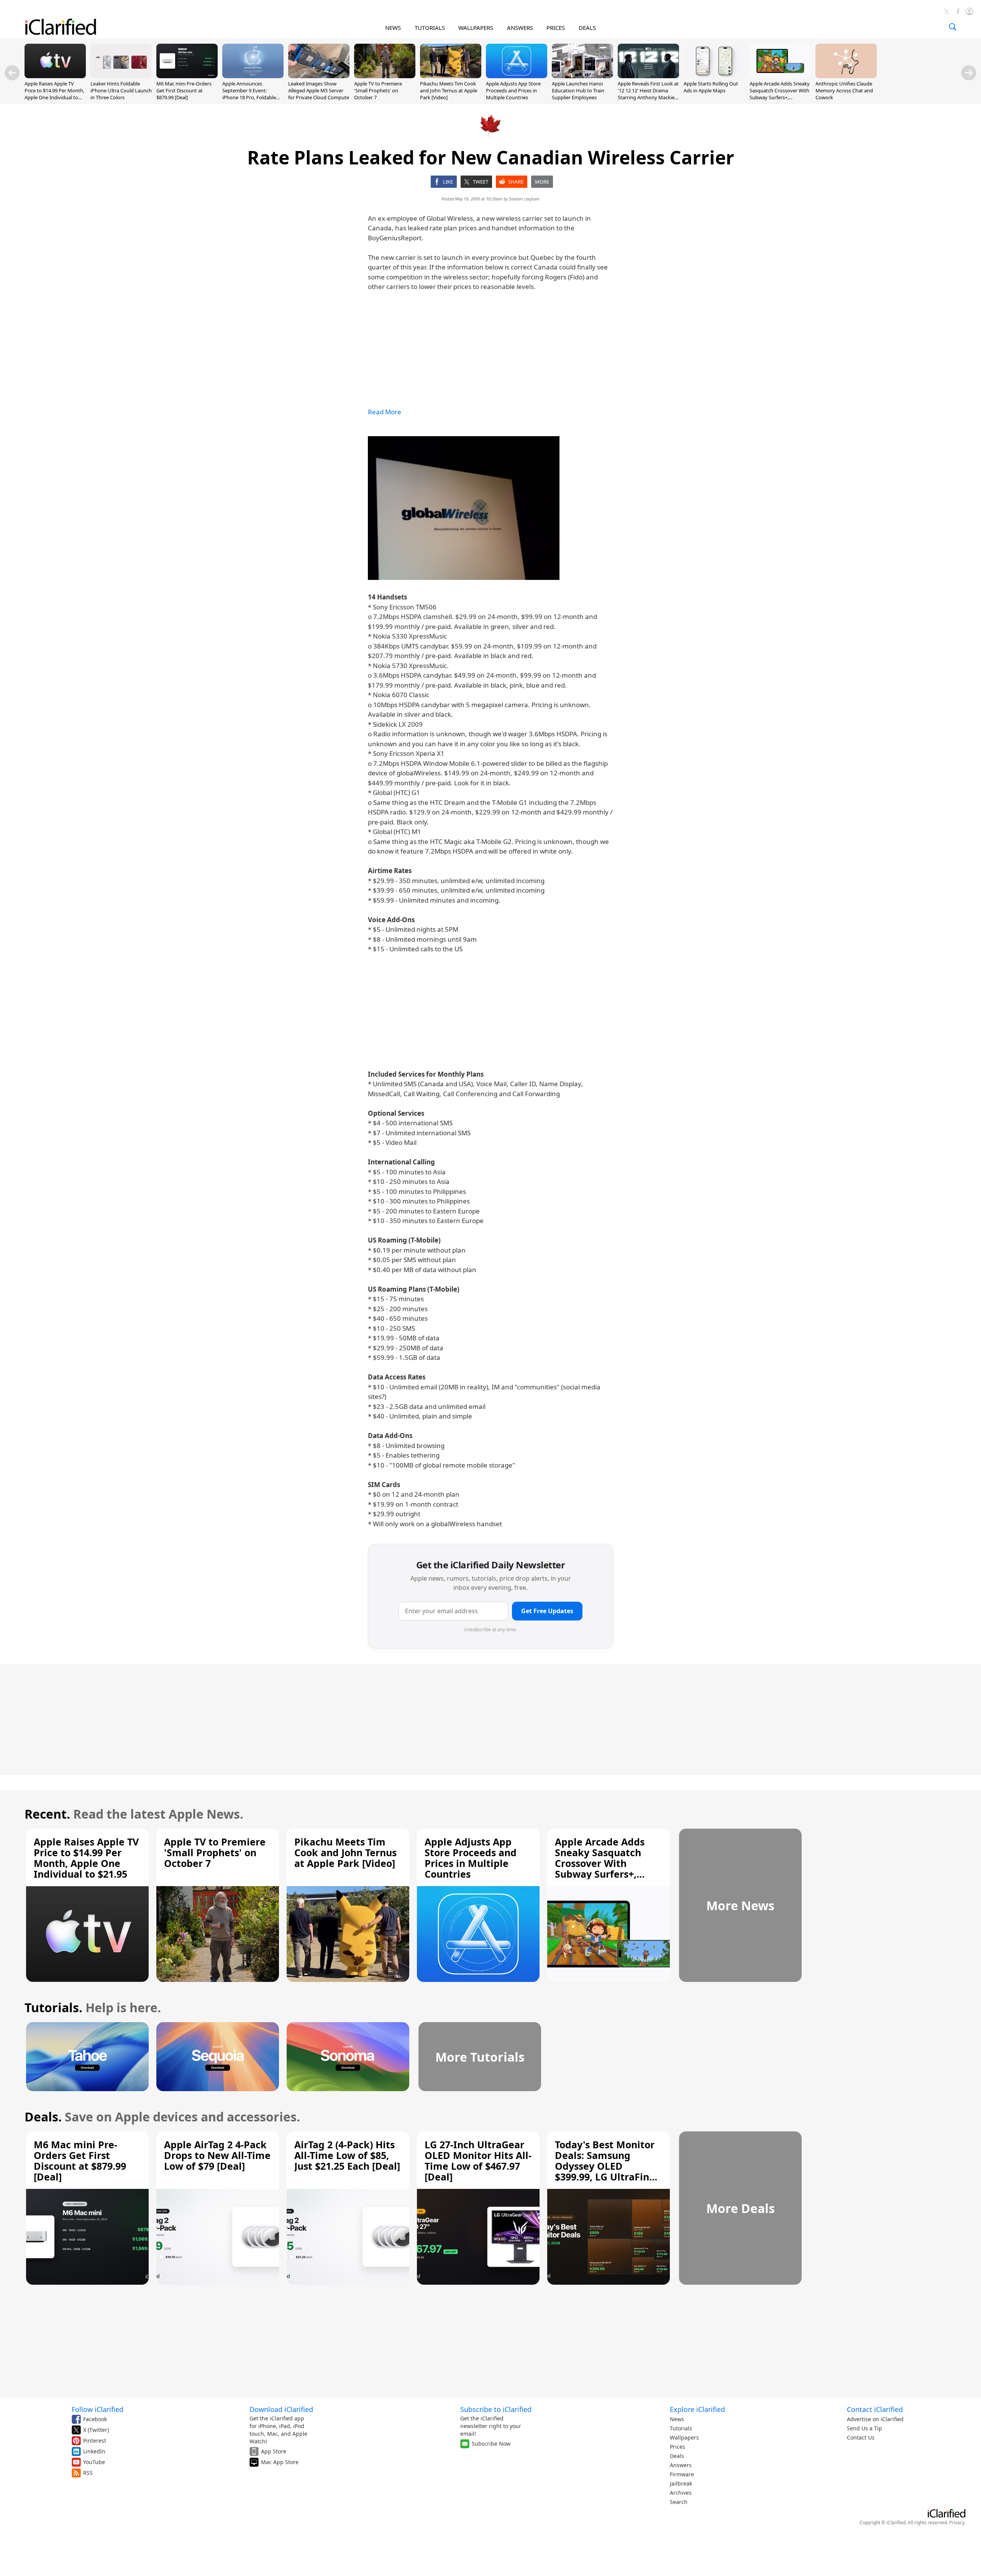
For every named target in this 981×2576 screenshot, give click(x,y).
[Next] (969, 73)
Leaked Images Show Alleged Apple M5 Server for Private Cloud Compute (319, 90)
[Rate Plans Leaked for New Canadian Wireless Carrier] (464, 508)
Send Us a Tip (865, 2428)
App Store (274, 2451)
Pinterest (95, 2441)
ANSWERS (520, 28)
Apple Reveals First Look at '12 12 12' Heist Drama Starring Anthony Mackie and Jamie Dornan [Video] (648, 94)
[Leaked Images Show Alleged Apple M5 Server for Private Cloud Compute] (319, 76)
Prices (678, 2447)
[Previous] (12, 73)
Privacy (957, 2523)
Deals (677, 2456)
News (677, 2419)
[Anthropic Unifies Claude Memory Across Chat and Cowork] (846, 76)
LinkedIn (94, 2451)
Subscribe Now (491, 2444)
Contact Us (861, 2437)
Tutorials (681, 2428)
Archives (681, 2493)
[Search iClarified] (953, 27)
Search (679, 2502)
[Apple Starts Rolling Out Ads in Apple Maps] (714, 76)
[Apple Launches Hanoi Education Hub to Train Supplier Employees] (582, 76)
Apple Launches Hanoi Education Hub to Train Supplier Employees (578, 90)
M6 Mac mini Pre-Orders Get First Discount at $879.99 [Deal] (184, 90)
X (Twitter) (96, 2430)
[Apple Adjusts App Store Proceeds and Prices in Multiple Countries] (517, 76)
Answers (681, 2465)
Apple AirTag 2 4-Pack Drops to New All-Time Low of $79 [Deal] (217, 2155)
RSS (88, 2473)
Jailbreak (681, 2483)
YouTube (94, 2462)
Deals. (43, 2117)
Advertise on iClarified (875, 2419)
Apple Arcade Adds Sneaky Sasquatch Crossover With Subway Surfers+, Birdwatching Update (780, 94)
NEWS (393, 28)
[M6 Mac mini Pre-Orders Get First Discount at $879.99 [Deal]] (187, 76)
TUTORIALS (430, 28)
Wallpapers (684, 2437)
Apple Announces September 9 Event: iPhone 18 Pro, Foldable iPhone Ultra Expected (249, 94)
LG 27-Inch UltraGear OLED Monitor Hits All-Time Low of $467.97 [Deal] (478, 2161)
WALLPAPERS (476, 28)
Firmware (682, 2474)
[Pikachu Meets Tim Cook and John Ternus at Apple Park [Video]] (451, 76)
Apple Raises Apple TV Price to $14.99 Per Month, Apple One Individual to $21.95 (54, 94)
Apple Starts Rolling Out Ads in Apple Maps (711, 87)
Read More (385, 412)
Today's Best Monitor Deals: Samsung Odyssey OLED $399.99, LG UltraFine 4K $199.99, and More (605, 2166)
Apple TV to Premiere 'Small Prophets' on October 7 (378, 90)
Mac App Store (280, 2462)
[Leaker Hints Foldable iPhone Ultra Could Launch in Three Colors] (121, 76)
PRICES (556, 28)
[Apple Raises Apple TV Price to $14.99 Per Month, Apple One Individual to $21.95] (55, 76)
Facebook (95, 2419)
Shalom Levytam (524, 199)
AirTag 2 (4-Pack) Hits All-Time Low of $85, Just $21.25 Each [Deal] (347, 2155)
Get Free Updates (547, 1611)
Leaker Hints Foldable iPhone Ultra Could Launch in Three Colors (121, 90)
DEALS (587, 28)
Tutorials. (53, 2007)
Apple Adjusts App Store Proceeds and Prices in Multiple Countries (513, 90)
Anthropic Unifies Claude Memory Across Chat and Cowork (844, 90)
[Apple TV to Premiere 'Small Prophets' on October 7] (385, 76)
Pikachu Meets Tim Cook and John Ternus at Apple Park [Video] (449, 90)
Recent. (47, 1814)
